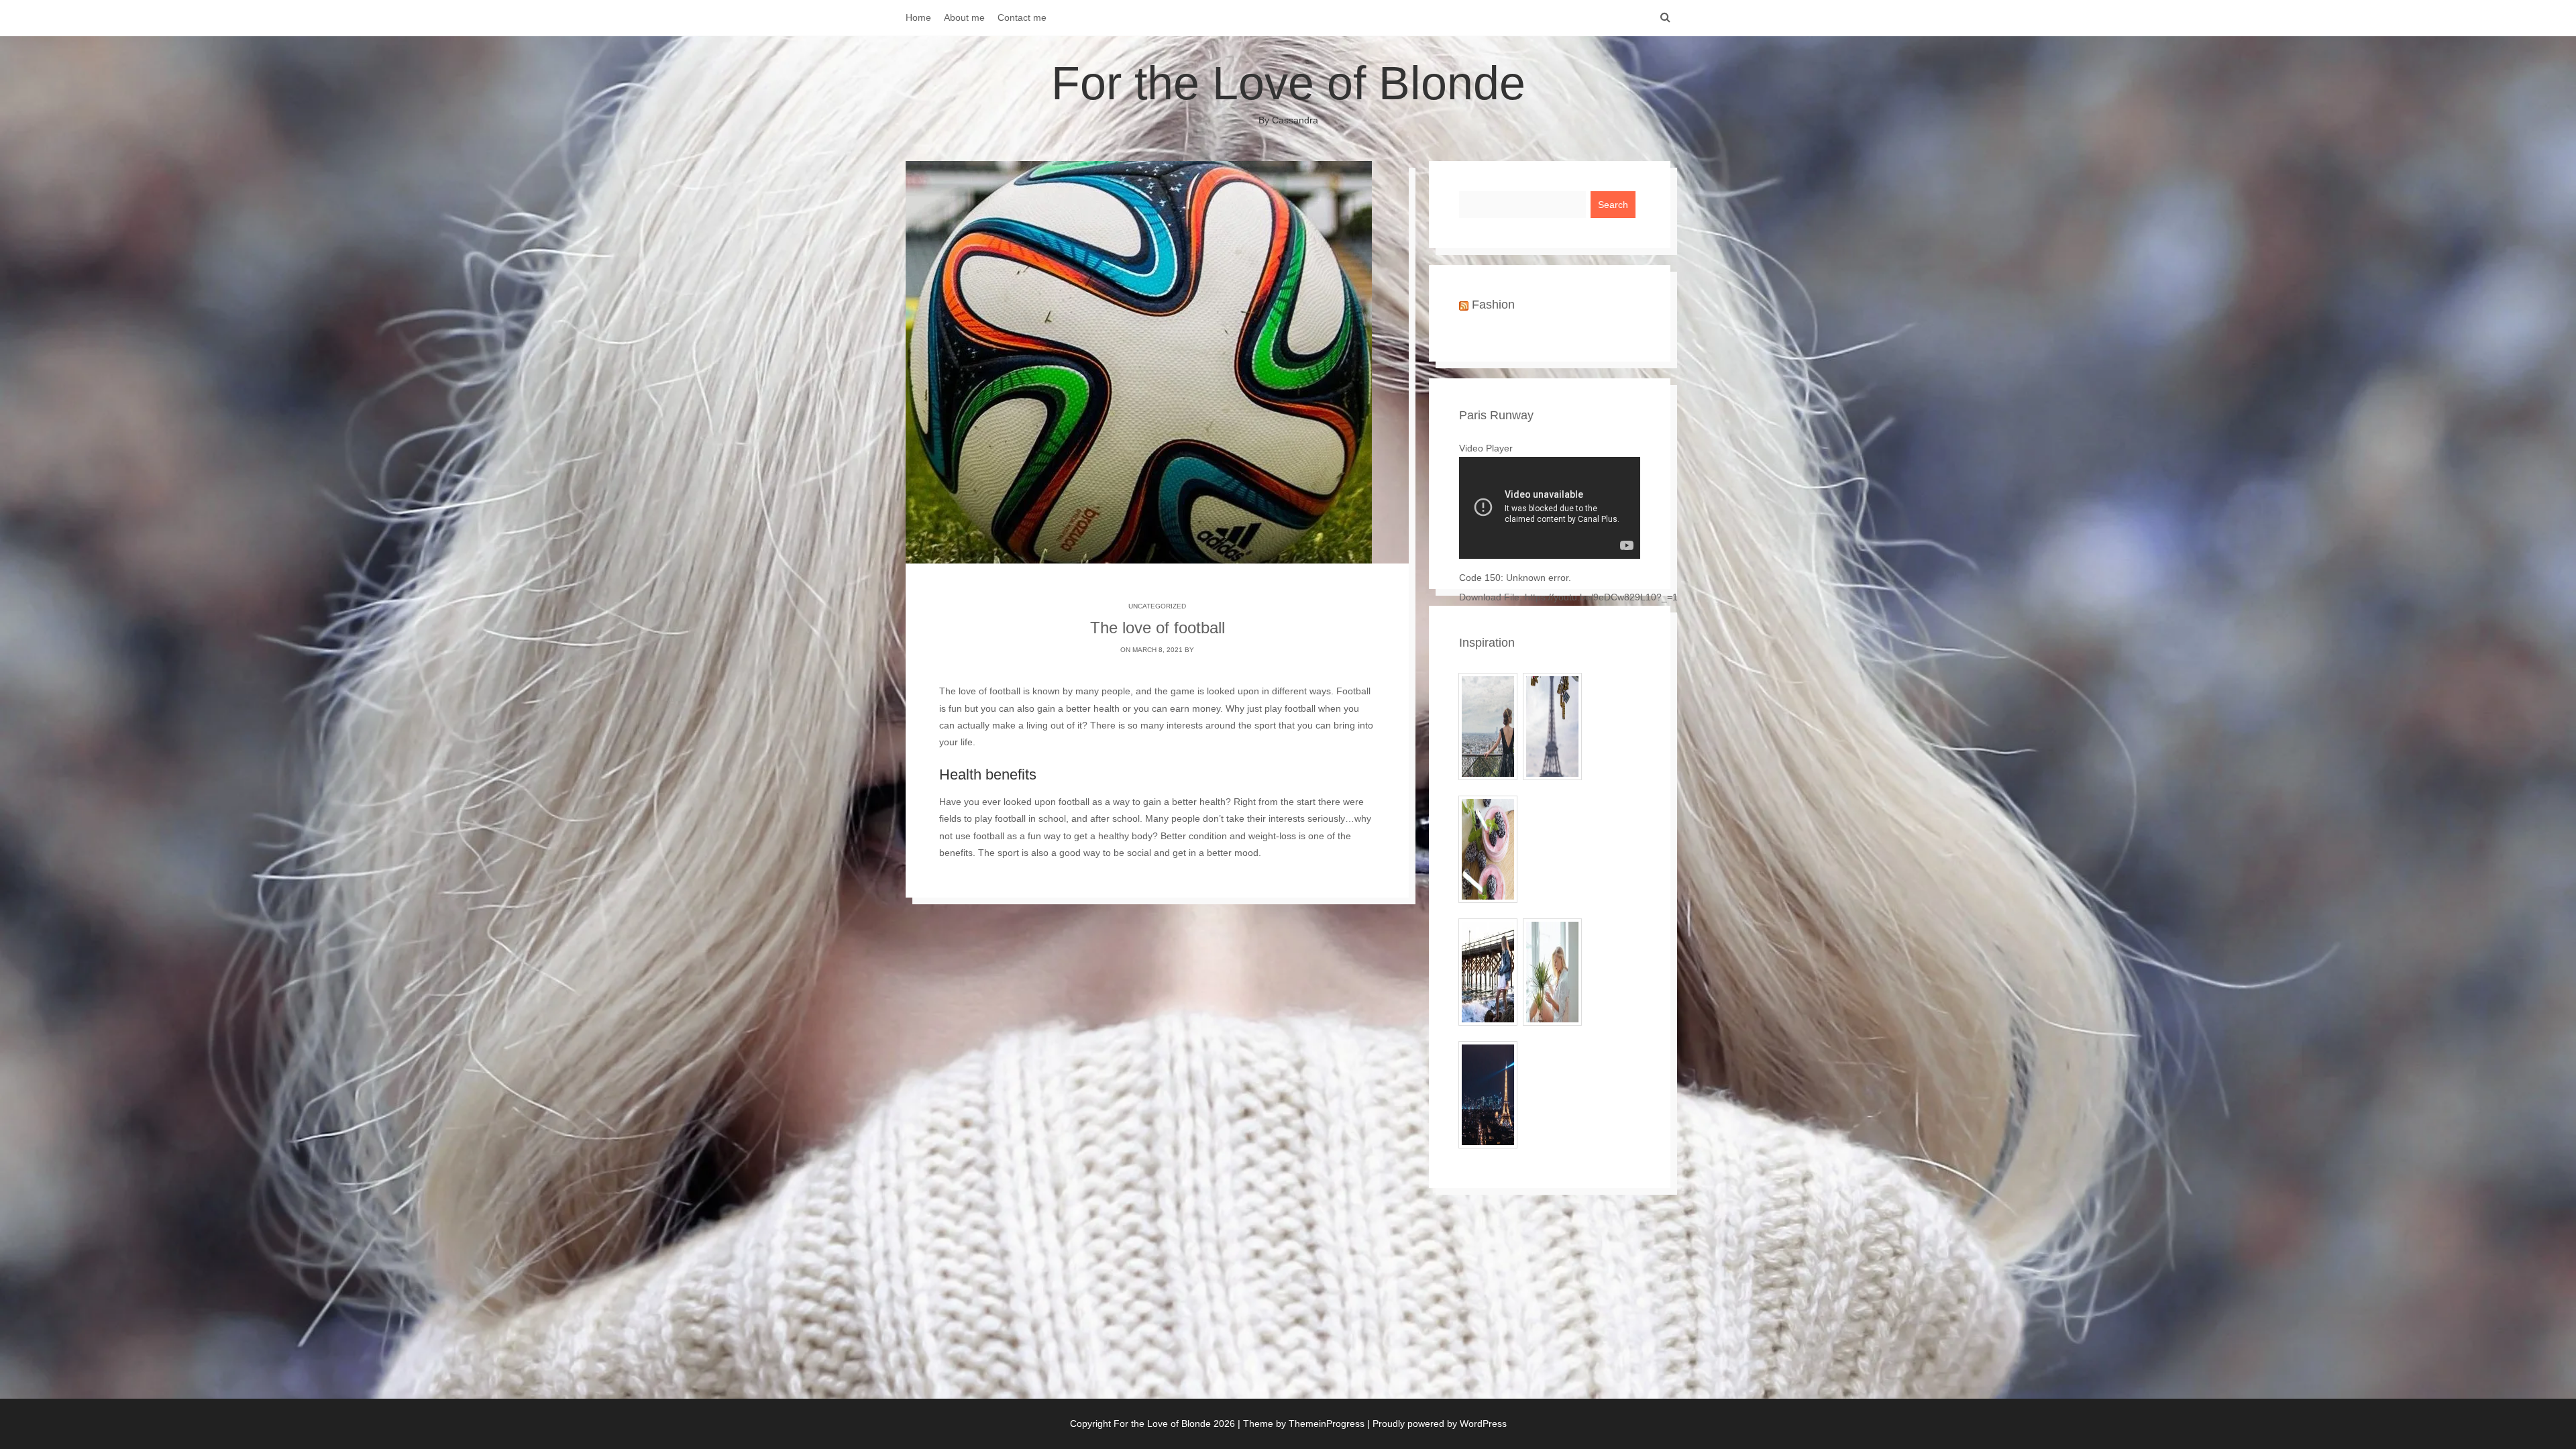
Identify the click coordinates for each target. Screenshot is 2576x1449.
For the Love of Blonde (1288, 91)
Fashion (1493, 305)
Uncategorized (1157, 606)
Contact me (1022, 17)
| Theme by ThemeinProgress (1301, 1424)
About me (964, 17)
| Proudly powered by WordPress (1437, 1424)
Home (918, 17)
